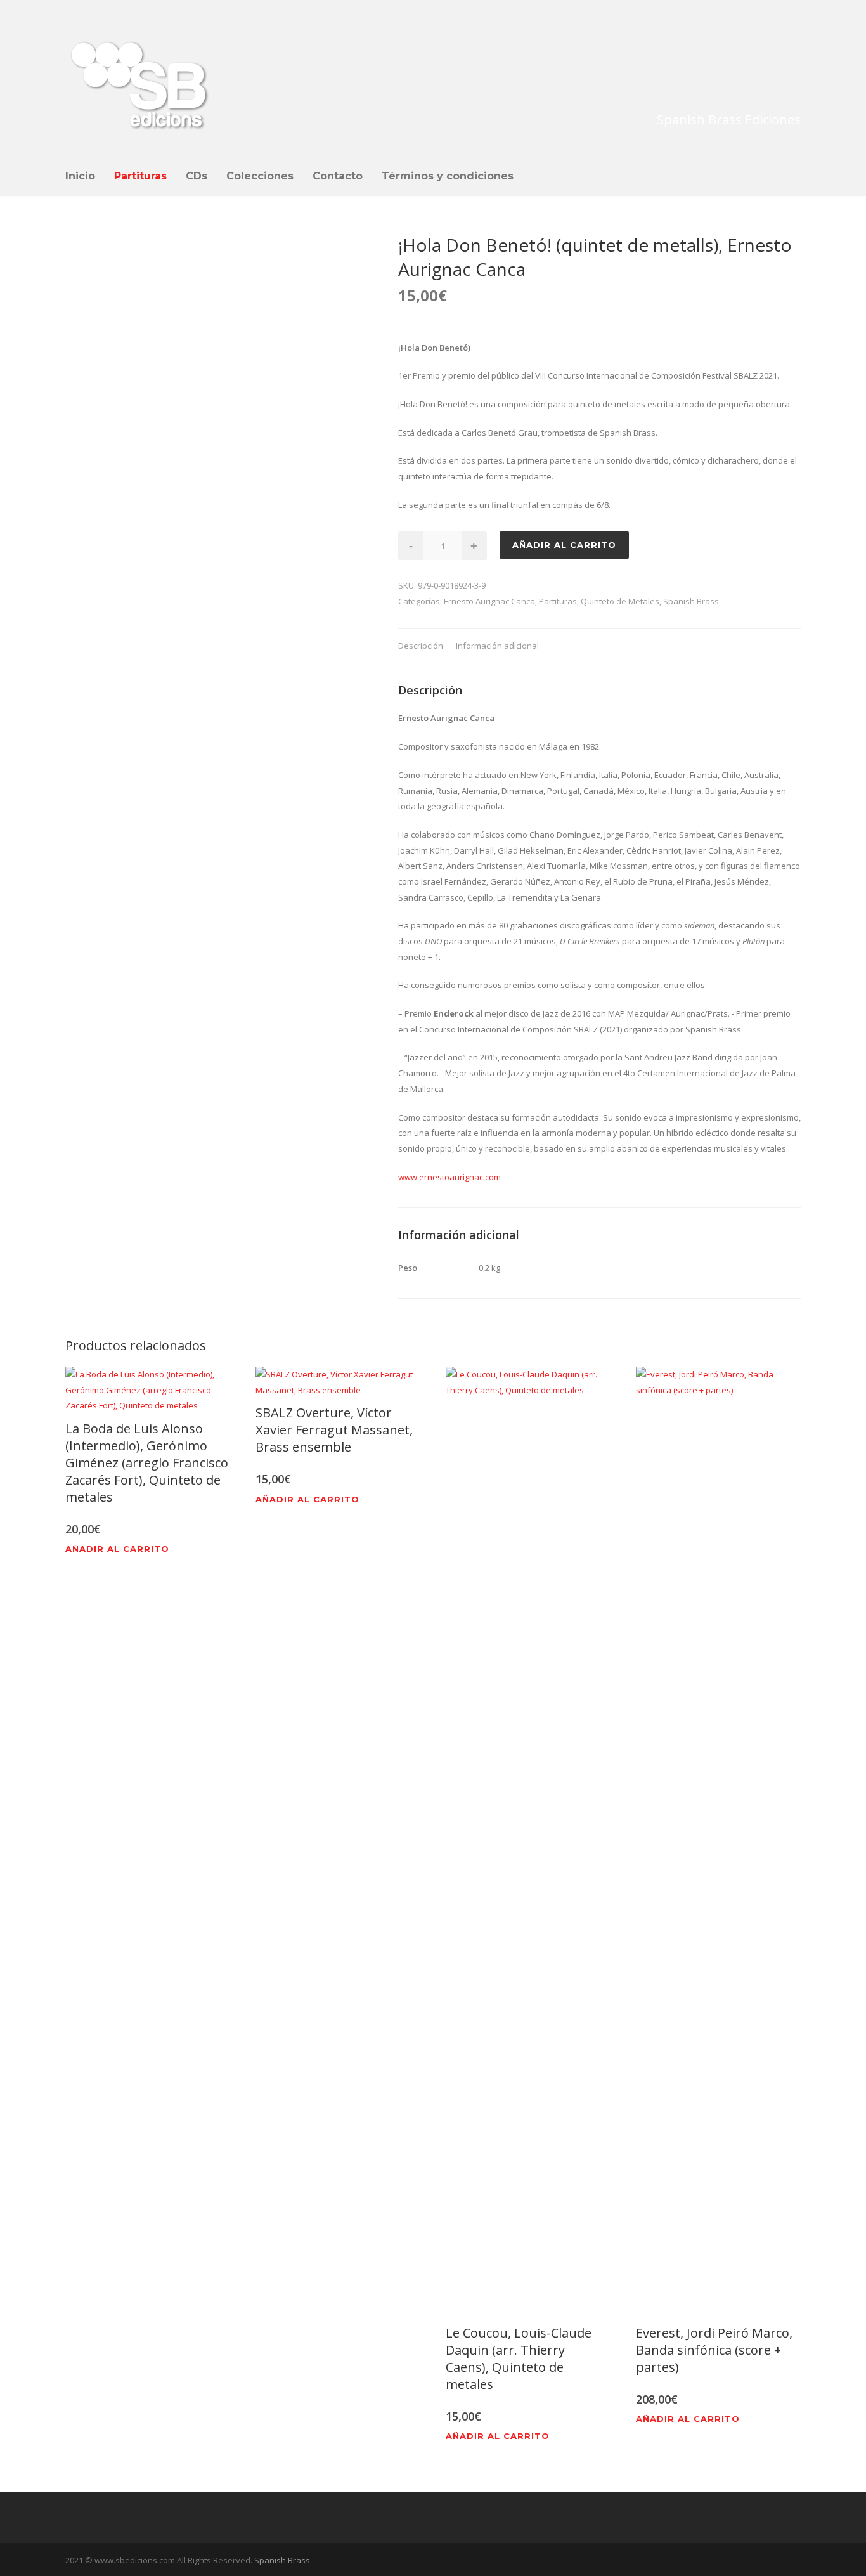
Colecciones (260, 176)
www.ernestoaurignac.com (449, 1177)
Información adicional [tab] (497, 646)
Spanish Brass (691, 601)
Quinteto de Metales (620, 601)
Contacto (338, 176)
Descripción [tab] (421, 646)
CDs (197, 176)
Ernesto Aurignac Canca (489, 601)
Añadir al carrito (564, 545)
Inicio (80, 176)
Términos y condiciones (448, 176)
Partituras (140, 176)
